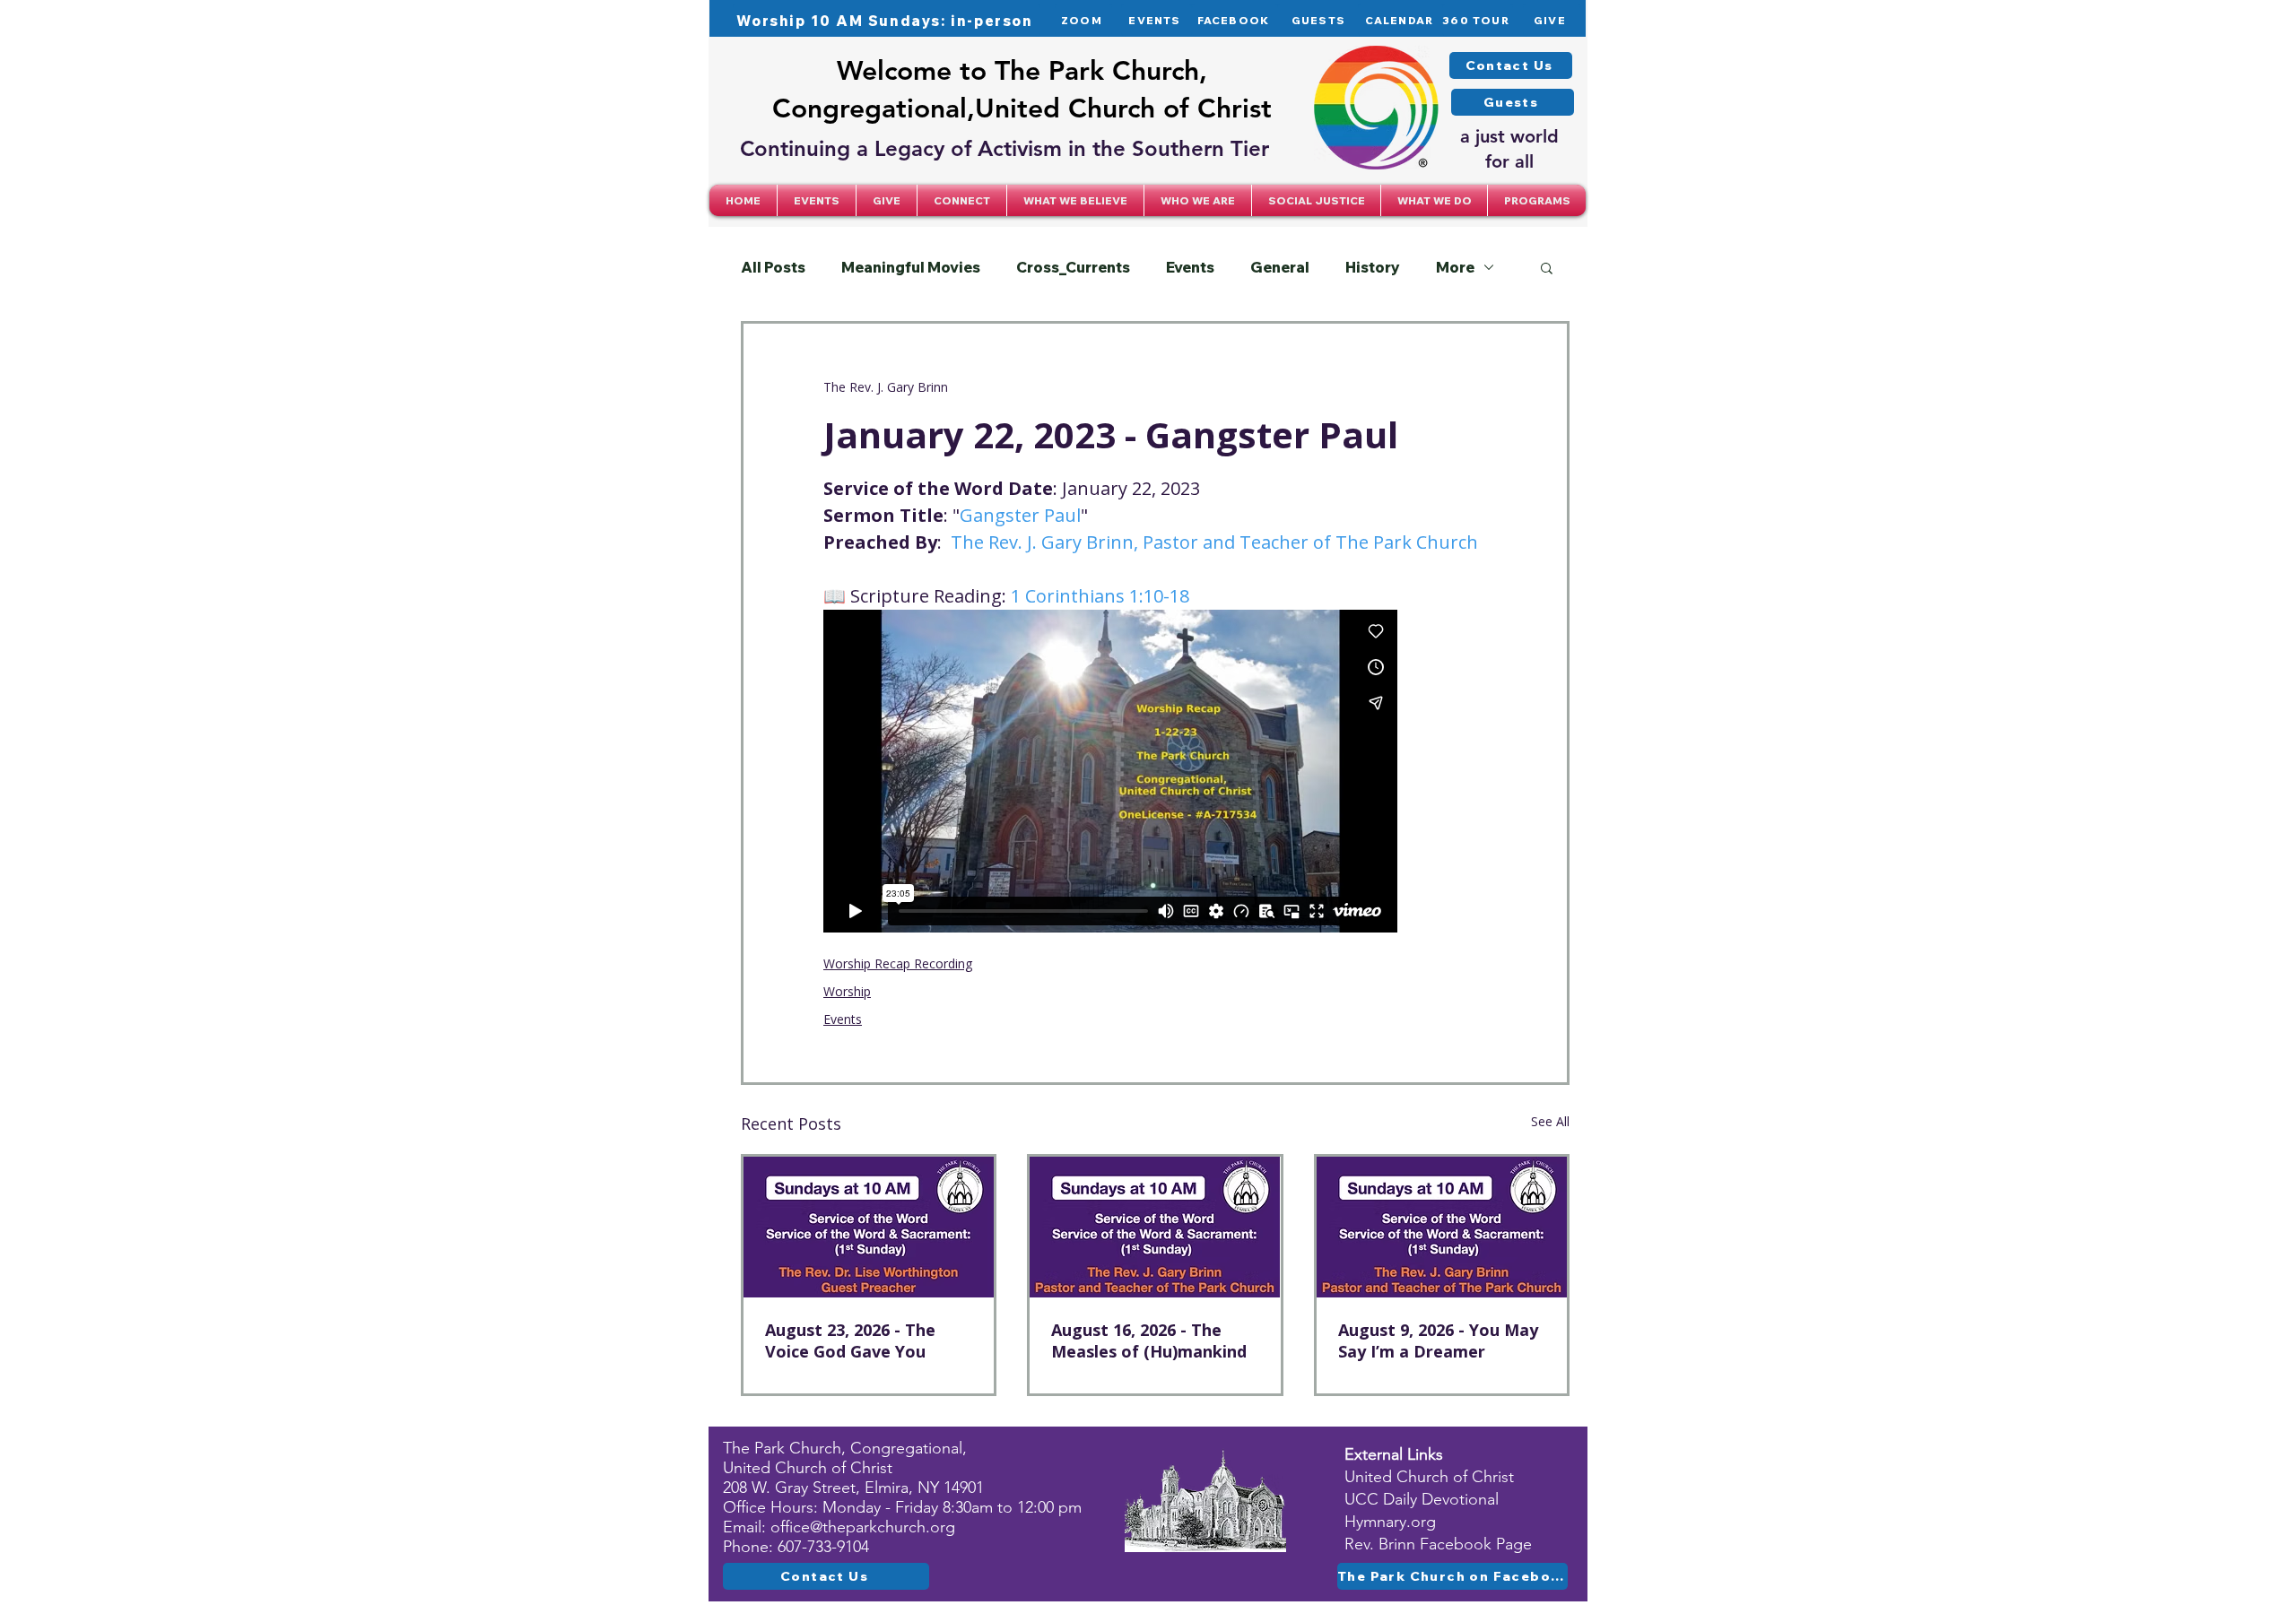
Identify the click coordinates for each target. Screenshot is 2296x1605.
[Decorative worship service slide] (1155, 1227)
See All (1550, 1121)
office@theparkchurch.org (863, 1527)
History (1373, 267)
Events (1190, 267)
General (1280, 267)
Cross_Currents (1073, 267)
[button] (962, 200)
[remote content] (1110, 771)
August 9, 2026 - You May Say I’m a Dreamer (1438, 1340)
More (1455, 267)
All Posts (773, 267)
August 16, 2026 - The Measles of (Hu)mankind (1149, 1340)
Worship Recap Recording (898, 963)
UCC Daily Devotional (1422, 1499)
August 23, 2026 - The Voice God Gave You (850, 1340)
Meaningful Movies (911, 267)
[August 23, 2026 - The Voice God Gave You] (869, 1227)
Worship (847, 991)
